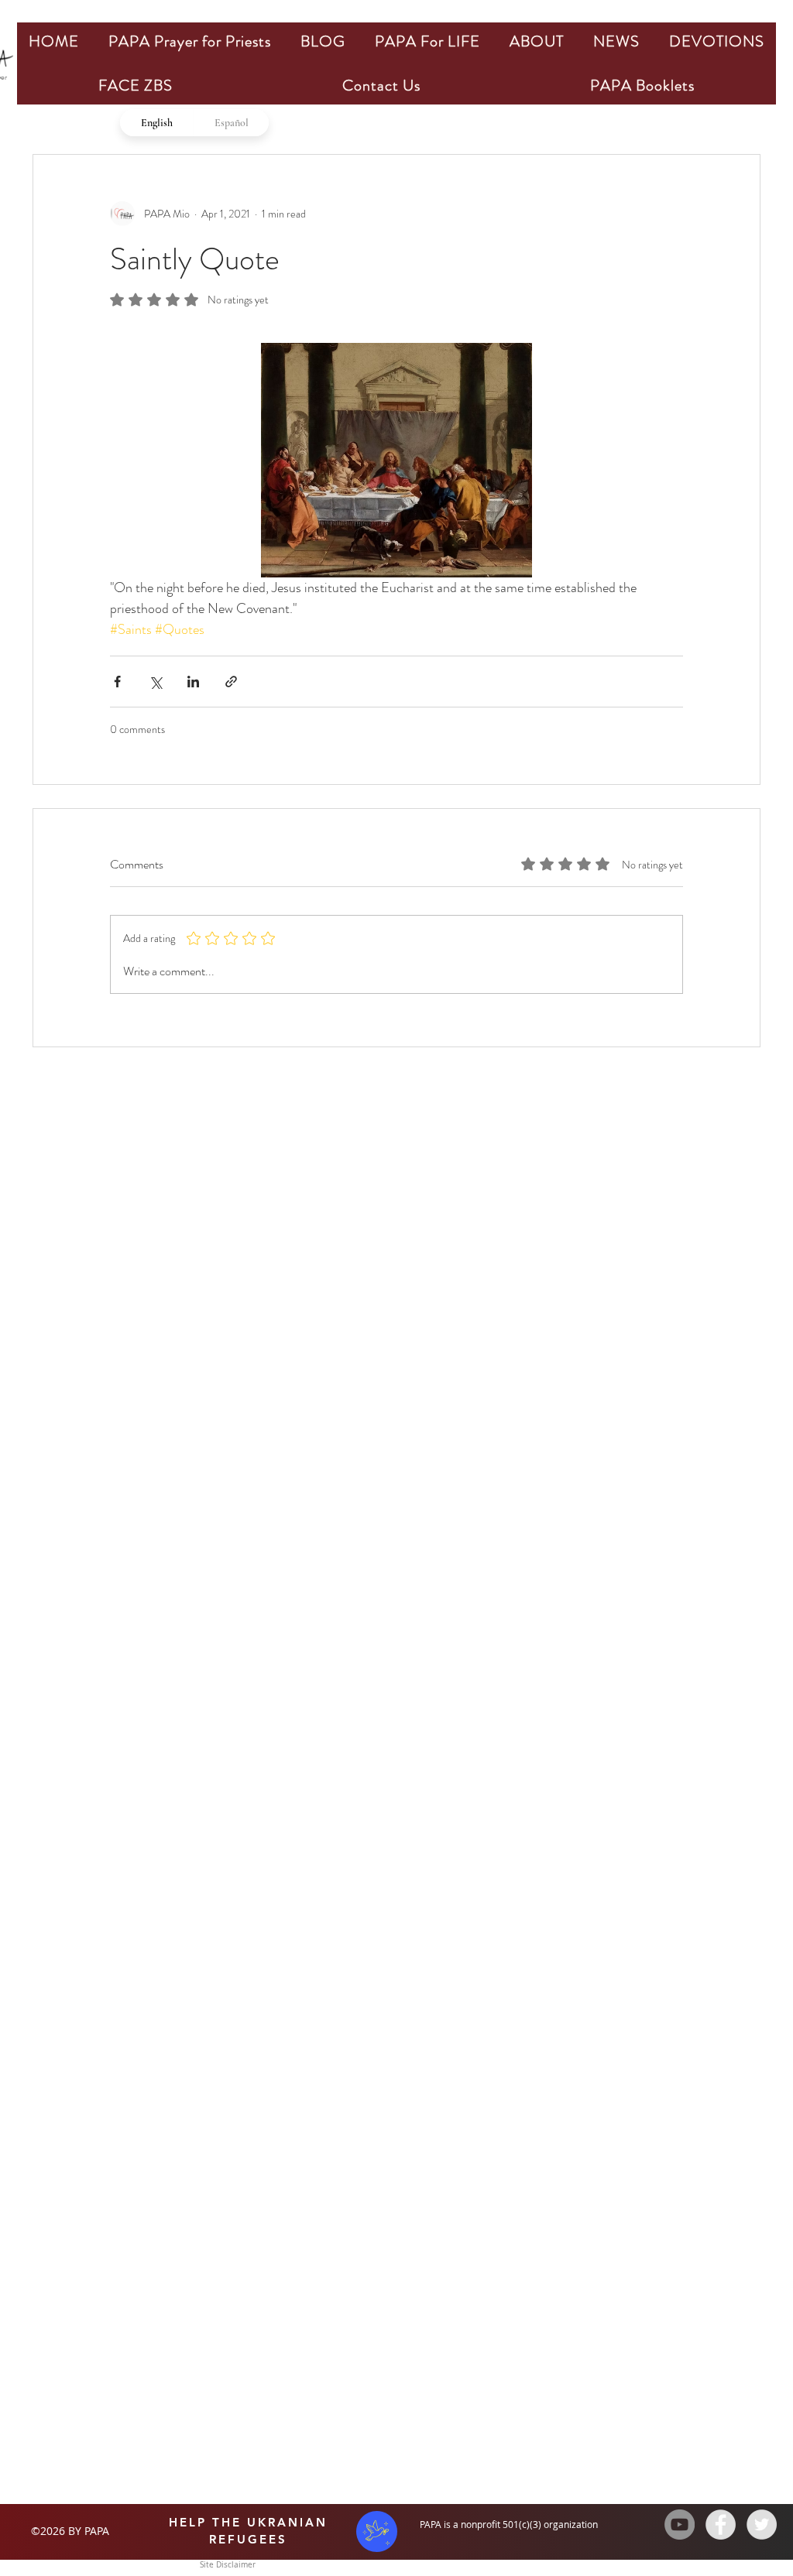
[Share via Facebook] (117, 682)
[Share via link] (231, 682)
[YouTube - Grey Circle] (680, 2525)
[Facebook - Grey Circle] (721, 2525)
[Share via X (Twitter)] (155, 682)
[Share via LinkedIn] (193, 682)
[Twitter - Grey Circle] (762, 2525)
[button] (190, 41)
